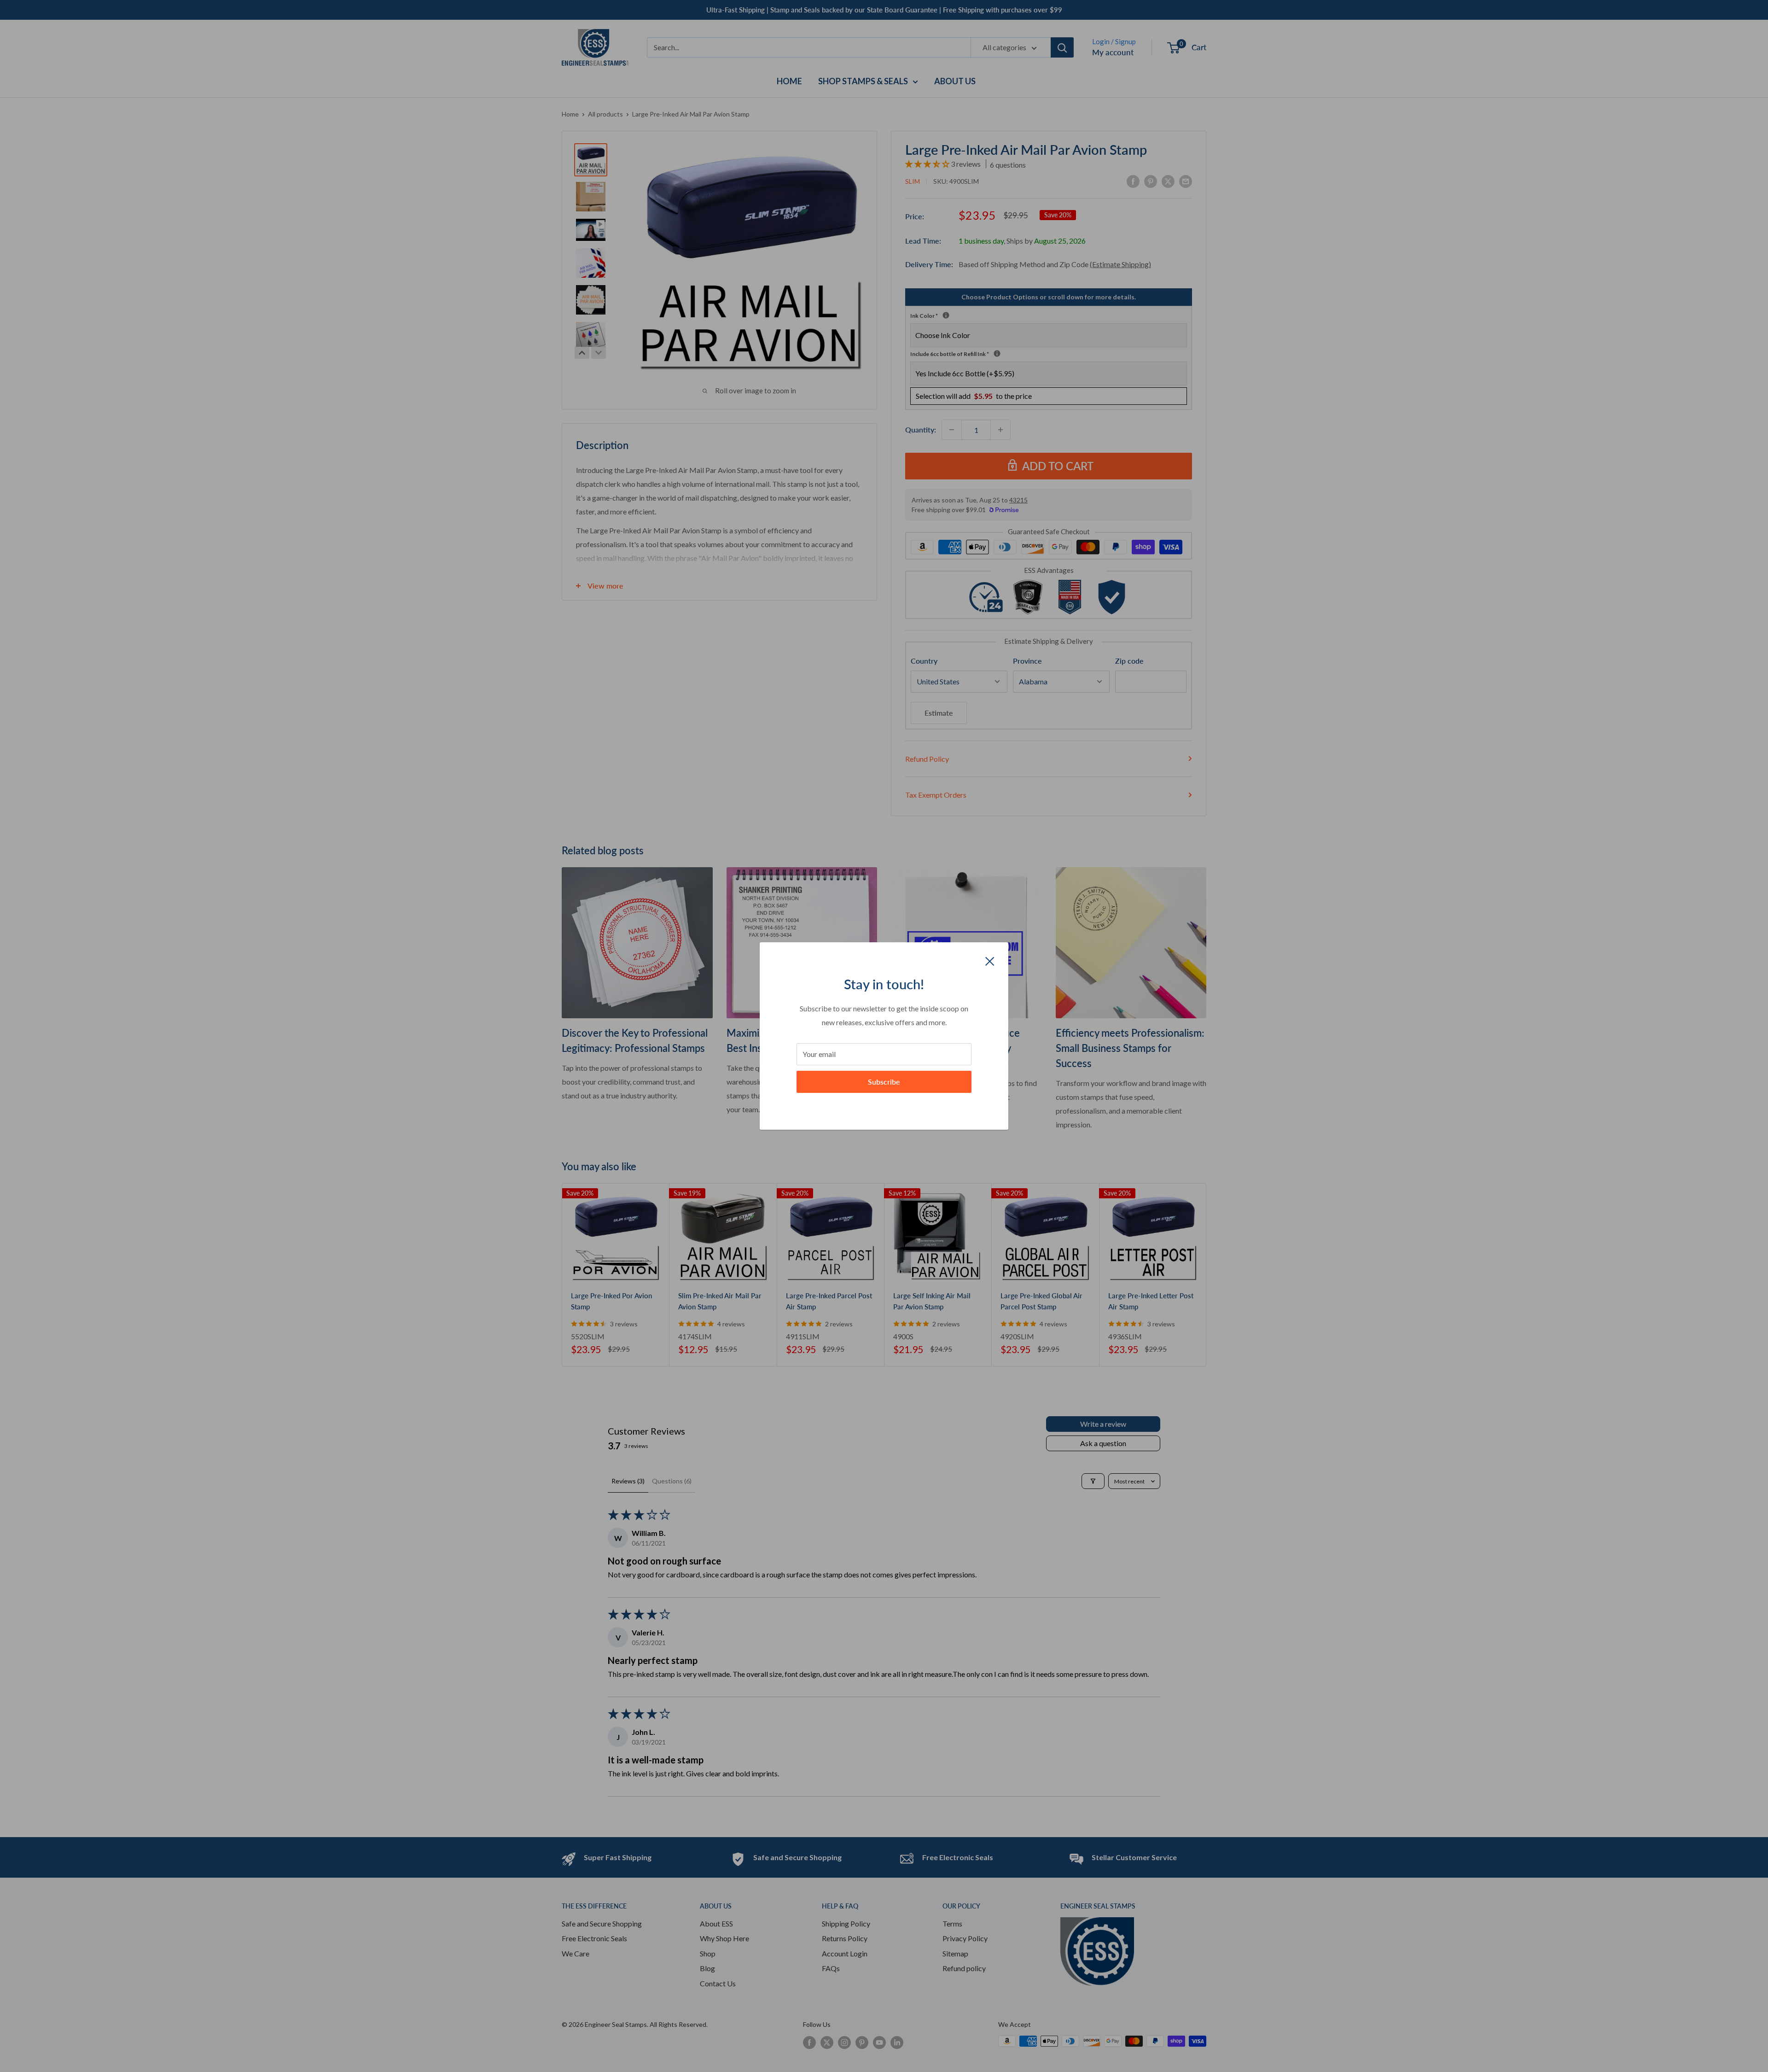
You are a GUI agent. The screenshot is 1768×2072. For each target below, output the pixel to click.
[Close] (990, 960)
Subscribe (884, 1082)
